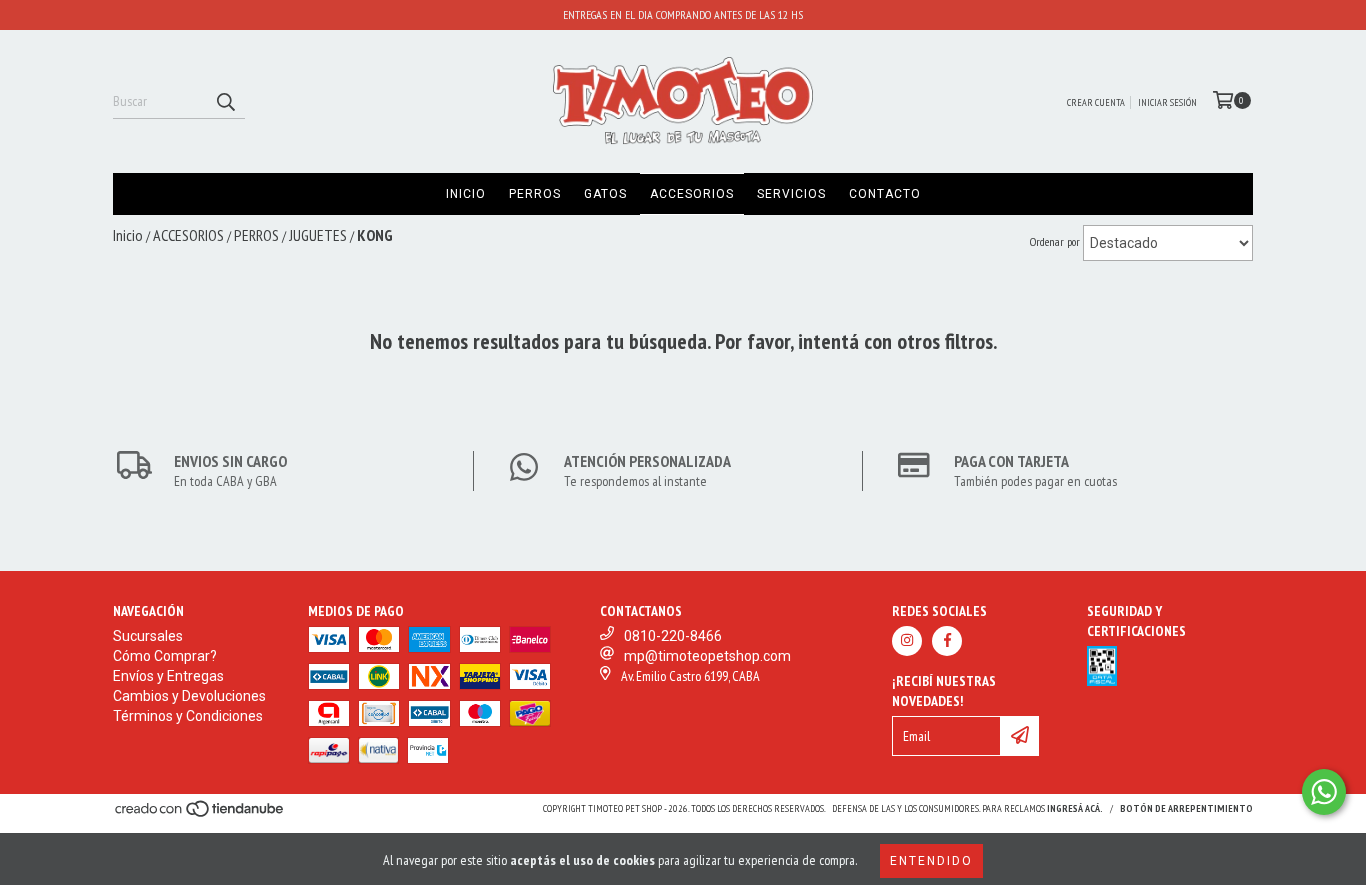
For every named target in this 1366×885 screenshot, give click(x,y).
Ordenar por (1055, 241)
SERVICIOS (791, 194)
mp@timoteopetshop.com (707, 656)
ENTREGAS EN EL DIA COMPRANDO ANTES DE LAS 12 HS (683, 14)
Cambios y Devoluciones (189, 696)
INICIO (466, 194)
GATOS (605, 194)
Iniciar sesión (1167, 102)
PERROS (535, 194)
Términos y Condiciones (188, 716)
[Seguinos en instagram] (907, 641)
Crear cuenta (1096, 102)
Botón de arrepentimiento (1186, 808)
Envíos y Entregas (168, 676)
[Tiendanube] (200, 814)
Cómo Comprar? (165, 656)
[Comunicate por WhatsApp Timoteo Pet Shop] (1324, 792)
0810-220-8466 (673, 636)
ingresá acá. (1075, 808)
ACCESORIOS (692, 194)
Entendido (931, 861)
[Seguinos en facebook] (947, 641)
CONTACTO (885, 194)
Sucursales (148, 636)
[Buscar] (225, 101)
